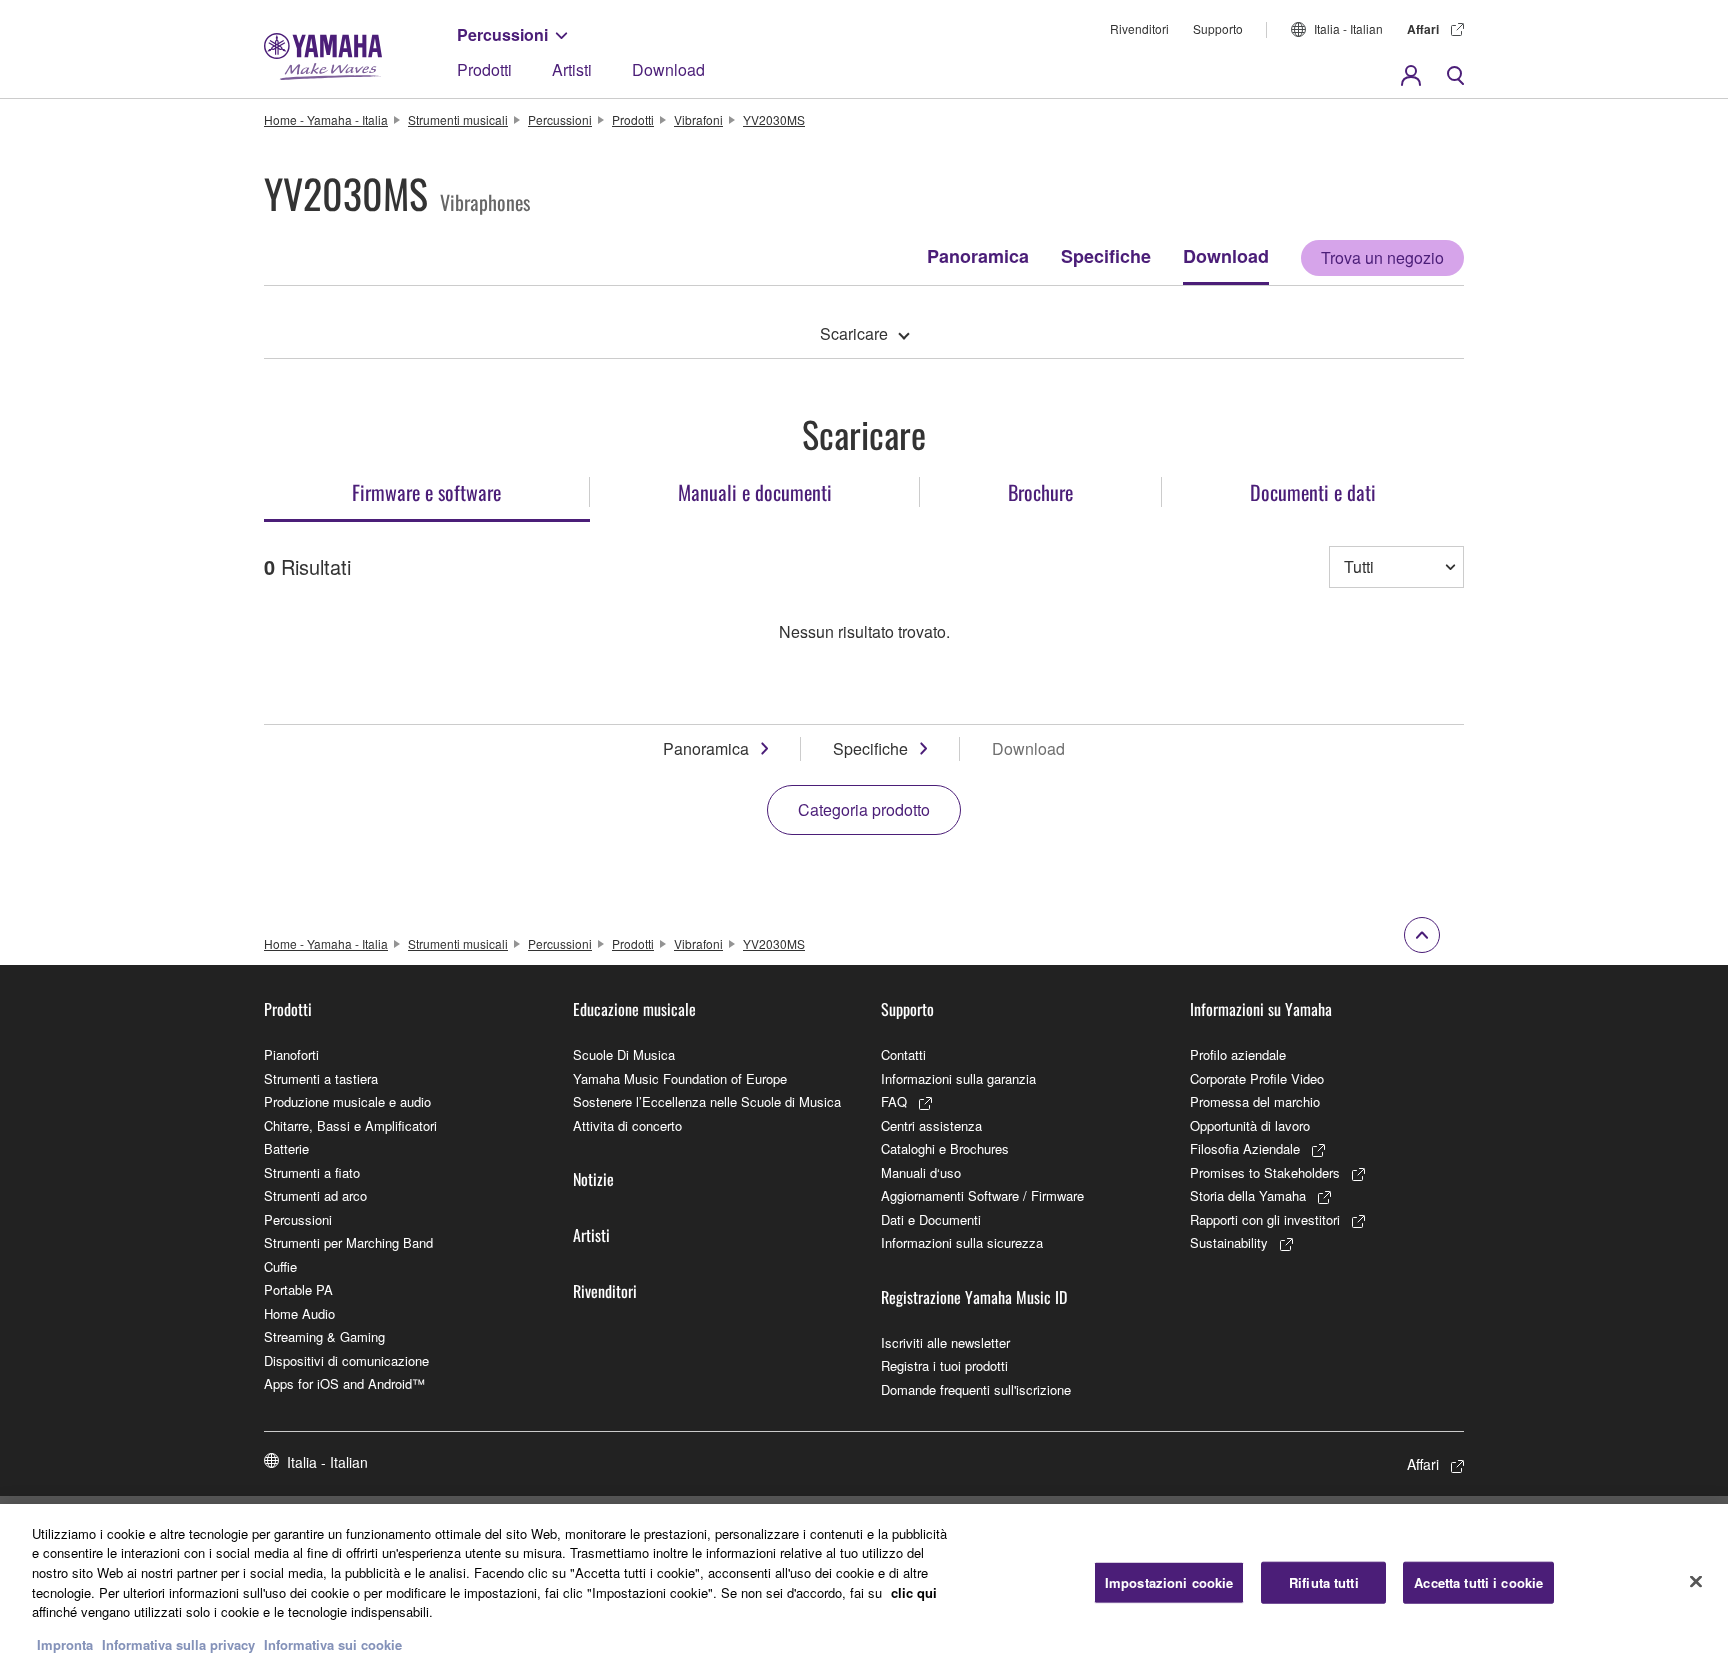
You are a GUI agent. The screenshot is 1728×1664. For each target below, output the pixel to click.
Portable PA (298, 1289)
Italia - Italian (1348, 28)
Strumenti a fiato (312, 1172)
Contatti (903, 1054)
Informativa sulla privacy (178, 1643)
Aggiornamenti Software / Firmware (982, 1195)
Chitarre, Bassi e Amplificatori (350, 1125)
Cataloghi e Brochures (945, 1148)
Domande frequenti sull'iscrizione (976, 1389)
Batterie (286, 1148)
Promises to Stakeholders (1265, 1172)
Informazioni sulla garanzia (958, 1078)
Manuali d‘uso (921, 1172)
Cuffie (280, 1266)
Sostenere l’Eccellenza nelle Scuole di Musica (707, 1101)
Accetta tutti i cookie (1478, 1582)
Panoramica (978, 256)
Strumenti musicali (458, 119)
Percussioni (502, 34)
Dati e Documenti (931, 1219)
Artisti (572, 69)
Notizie (593, 1179)
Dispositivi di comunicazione (346, 1360)
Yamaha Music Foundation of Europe (680, 1078)
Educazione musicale (634, 1009)
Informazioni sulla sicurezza (962, 1242)
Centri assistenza (931, 1125)
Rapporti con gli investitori (1265, 1219)
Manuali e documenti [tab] (755, 492)
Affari (1423, 29)
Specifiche (1106, 256)
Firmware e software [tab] (426, 492)
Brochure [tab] (1040, 492)
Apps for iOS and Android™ (344, 1383)
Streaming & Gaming (324, 1336)
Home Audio (299, 1313)
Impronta (65, 1643)
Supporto (1218, 28)
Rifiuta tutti (1324, 1582)
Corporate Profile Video (1257, 1078)
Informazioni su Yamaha (1261, 1009)
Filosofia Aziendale (1245, 1148)
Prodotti (484, 69)
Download (668, 69)
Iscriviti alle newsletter (945, 1342)
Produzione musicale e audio (347, 1101)
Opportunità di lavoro (1250, 1125)
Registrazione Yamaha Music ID (974, 1297)
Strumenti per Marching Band (348, 1242)
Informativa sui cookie (333, 1643)
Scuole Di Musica (624, 1054)
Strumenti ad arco (315, 1195)
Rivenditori (1139, 28)
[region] (864, 1584)
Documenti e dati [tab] (1313, 492)
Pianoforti (291, 1054)
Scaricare (854, 333)
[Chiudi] (1696, 1581)
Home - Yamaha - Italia (326, 119)
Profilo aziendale (1238, 1054)
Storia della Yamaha (1248, 1195)
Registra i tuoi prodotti (944, 1365)
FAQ (894, 1101)
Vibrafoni (698, 119)
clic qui (914, 1591)
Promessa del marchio (1255, 1101)
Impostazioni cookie (1169, 1582)
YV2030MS (774, 119)
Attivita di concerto (627, 1125)
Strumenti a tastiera (321, 1078)
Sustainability (1229, 1242)
